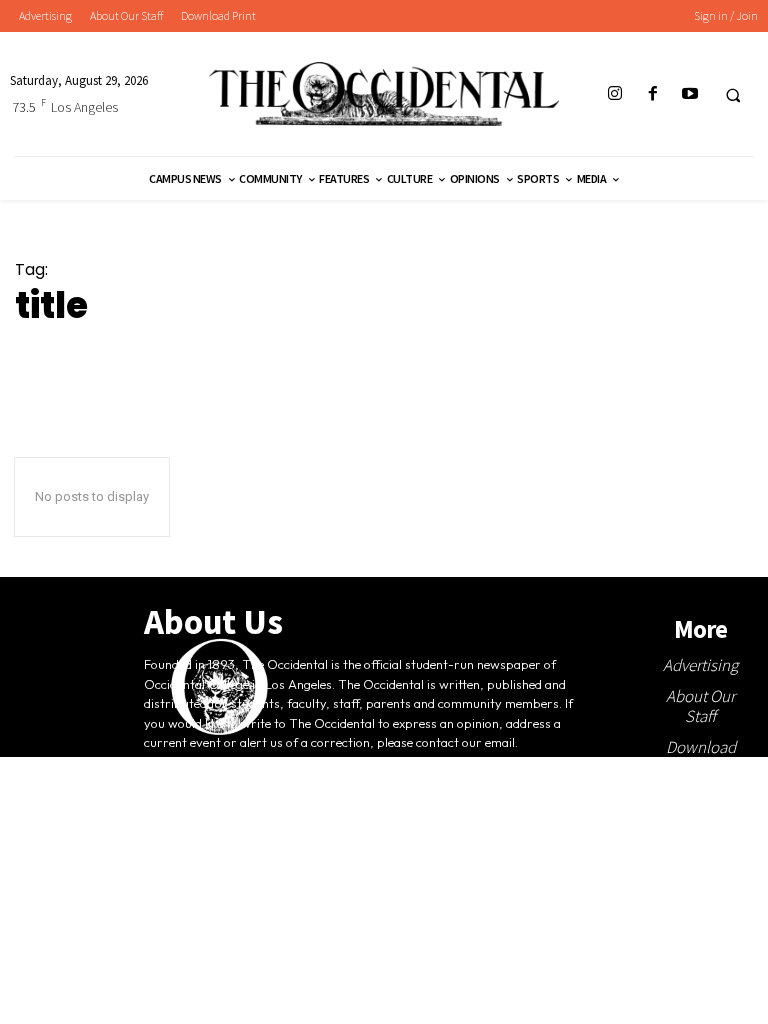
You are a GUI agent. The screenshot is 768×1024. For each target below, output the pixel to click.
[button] (733, 95)
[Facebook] (652, 94)
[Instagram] (615, 94)
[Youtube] (689, 94)
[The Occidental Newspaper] (384, 94)
